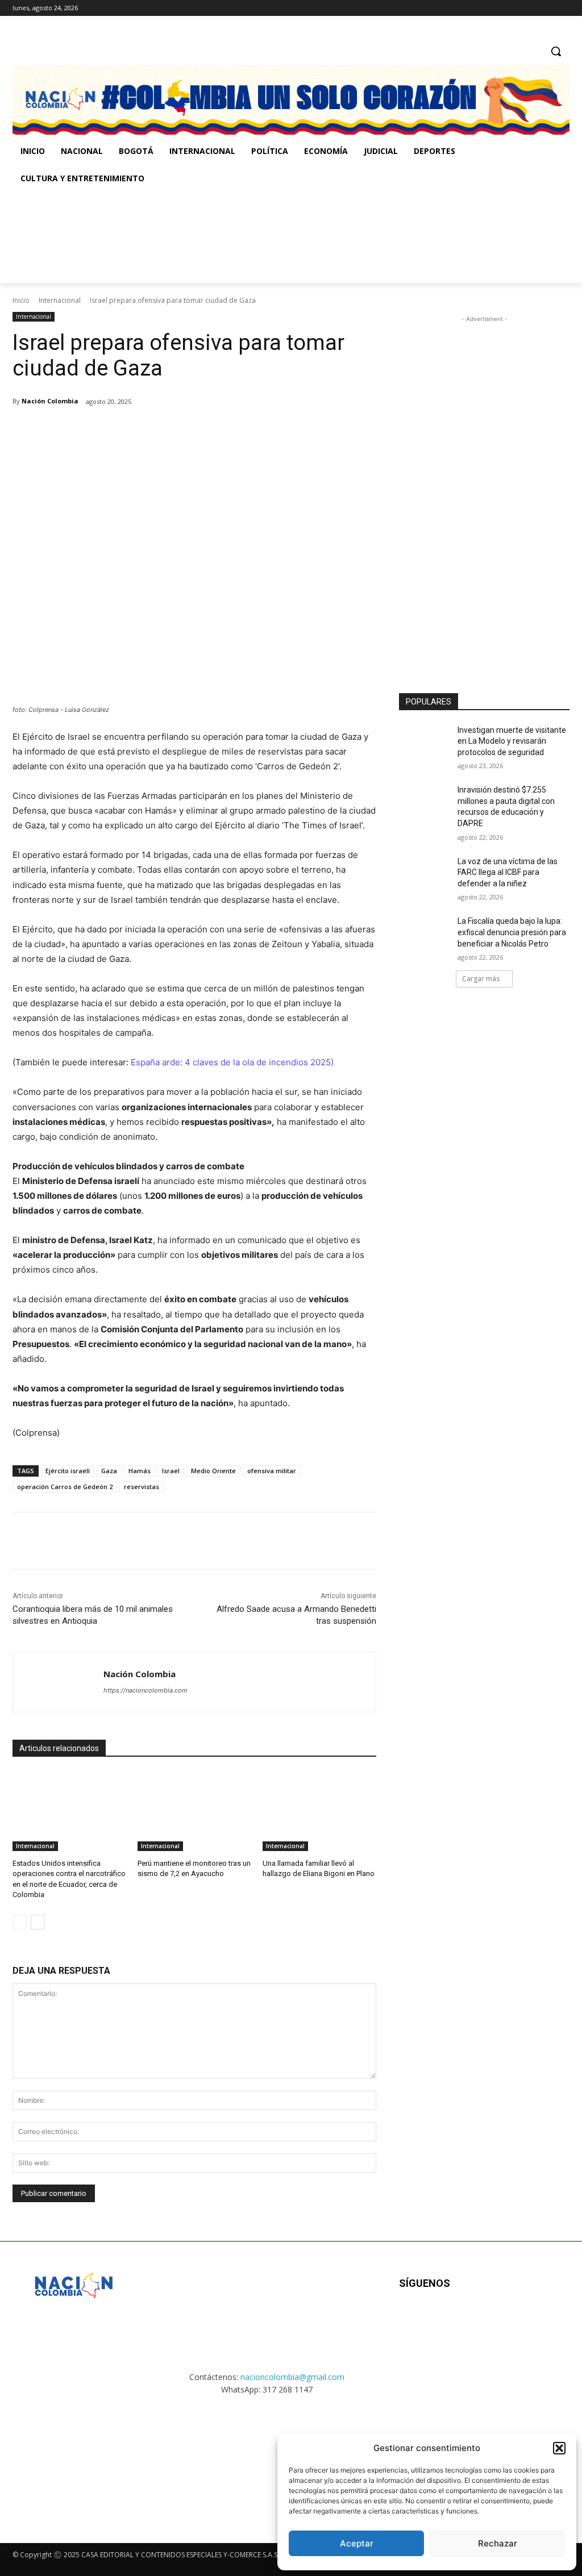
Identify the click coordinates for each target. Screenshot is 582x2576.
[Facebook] (516, 8)
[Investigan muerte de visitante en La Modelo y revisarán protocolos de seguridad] (425, 743)
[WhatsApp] (173, 431)
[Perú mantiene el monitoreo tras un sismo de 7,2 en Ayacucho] (194, 1811)
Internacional (60, 300)
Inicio (21, 300)
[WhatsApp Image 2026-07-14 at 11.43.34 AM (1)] (388, 237)
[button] (559, 2448)
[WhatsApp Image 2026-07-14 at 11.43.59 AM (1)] (234, 237)
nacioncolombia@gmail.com (292, 2377)
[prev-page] (20, 1922)
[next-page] (38, 1922)
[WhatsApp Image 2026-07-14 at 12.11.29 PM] (79, 237)
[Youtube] (522, 2320)
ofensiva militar (272, 1471)
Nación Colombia (50, 401)
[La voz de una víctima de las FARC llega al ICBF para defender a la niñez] (425, 874)
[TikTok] (547, 8)
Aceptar (357, 2543)
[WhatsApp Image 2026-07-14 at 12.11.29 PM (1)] (74, 2459)
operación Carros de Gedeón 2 (65, 1487)
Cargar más (481, 979)
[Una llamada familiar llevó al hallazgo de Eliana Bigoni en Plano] (319, 1811)
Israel (171, 1471)
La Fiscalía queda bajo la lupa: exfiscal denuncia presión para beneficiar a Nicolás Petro (512, 932)
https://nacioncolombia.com (145, 1690)
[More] (199, 431)
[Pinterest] (147, 431)
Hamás (140, 1471)
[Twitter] (563, 8)
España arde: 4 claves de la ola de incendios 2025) (232, 1062)
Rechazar (498, 2543)
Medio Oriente (213, 1471)
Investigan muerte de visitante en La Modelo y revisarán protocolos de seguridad (512, 741)
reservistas (142, 1487)
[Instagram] (532, 8)
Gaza (109, 1471)
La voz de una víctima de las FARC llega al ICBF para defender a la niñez (508, 872)
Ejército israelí (68, 1471)
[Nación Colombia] (58, 1682)
